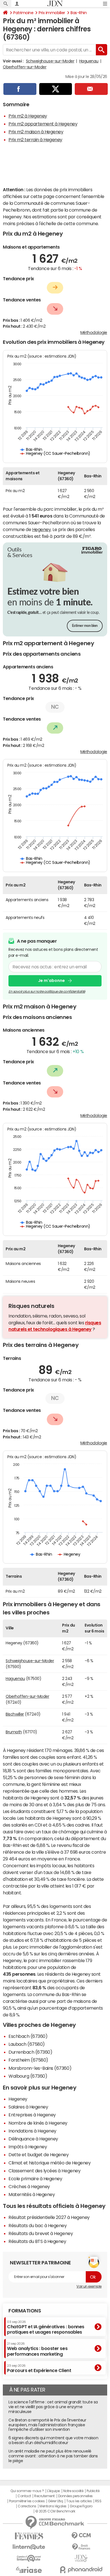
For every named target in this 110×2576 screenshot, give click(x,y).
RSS (98, 2501)
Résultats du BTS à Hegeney (37, 2241)
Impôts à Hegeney (28, 2147)
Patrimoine (23, 13)
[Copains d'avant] (29, 2558)
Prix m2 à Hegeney (28, 116)
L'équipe (53, 2491)
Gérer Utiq (56, 2501)
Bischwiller (15, 1714)
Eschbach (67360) (28, 2036)
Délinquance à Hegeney (33, 2139)
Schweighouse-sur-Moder (50, 61)
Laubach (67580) (27, 2044)
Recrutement (44, 2496)
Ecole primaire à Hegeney (35, 2179)
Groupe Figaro (81, 2506)
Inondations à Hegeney (32, 2131)
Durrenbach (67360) (30, 2052)
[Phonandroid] (81, 2570)
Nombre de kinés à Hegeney (38, 2123)
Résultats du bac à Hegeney (38, 2225)
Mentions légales (53, 2506)
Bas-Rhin (79, 13)
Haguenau (89, 61)
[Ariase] (29, 2570)
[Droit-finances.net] (81, 2547)
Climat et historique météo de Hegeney (49, 2163)
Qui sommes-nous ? (27, 2491)
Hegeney (42, 529)
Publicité (93, 2491)
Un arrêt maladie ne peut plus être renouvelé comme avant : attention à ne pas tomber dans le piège (53, 2456)
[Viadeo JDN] (81, 2558)
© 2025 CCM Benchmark (55, 2511)
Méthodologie (94, 332)
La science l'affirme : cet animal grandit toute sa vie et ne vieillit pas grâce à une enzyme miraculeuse (53, 2407)
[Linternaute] (29, 2547)
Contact (24, 2496)
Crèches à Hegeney (29, 2186)
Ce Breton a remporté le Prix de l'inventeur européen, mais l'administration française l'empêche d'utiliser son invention (47, 2425)
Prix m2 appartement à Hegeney (43, 124)
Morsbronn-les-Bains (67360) (40, 2068)
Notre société (73, 2491)
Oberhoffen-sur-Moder (25, 67)
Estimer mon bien (85, 626)
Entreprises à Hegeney (32, 2115)
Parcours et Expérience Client (39, 2368)
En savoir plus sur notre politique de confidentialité (47, 992)
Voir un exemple (89, 2286)
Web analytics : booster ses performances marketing (37, 2349)
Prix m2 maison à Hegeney (36, 132)
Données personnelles (75, 2496)
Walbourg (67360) (28, 2076)
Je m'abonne (51, 981)
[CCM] (81, 2536)
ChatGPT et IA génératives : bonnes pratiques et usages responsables (46, 2327)
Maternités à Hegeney (32, 2194)
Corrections (27, 2506)
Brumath (14, 1732)
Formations (25, 2311)
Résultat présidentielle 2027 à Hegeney (49, 2217)
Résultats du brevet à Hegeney (41, 2233)
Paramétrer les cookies (27, 2501)
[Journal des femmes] (29, 2536)
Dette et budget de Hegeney (39, 2155)
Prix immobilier (52, 13)
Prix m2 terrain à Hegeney (35, 140)
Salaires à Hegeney (28, 2107)
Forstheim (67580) (28, 2060)
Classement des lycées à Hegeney (44, 2171)
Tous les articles (79, 2501)
